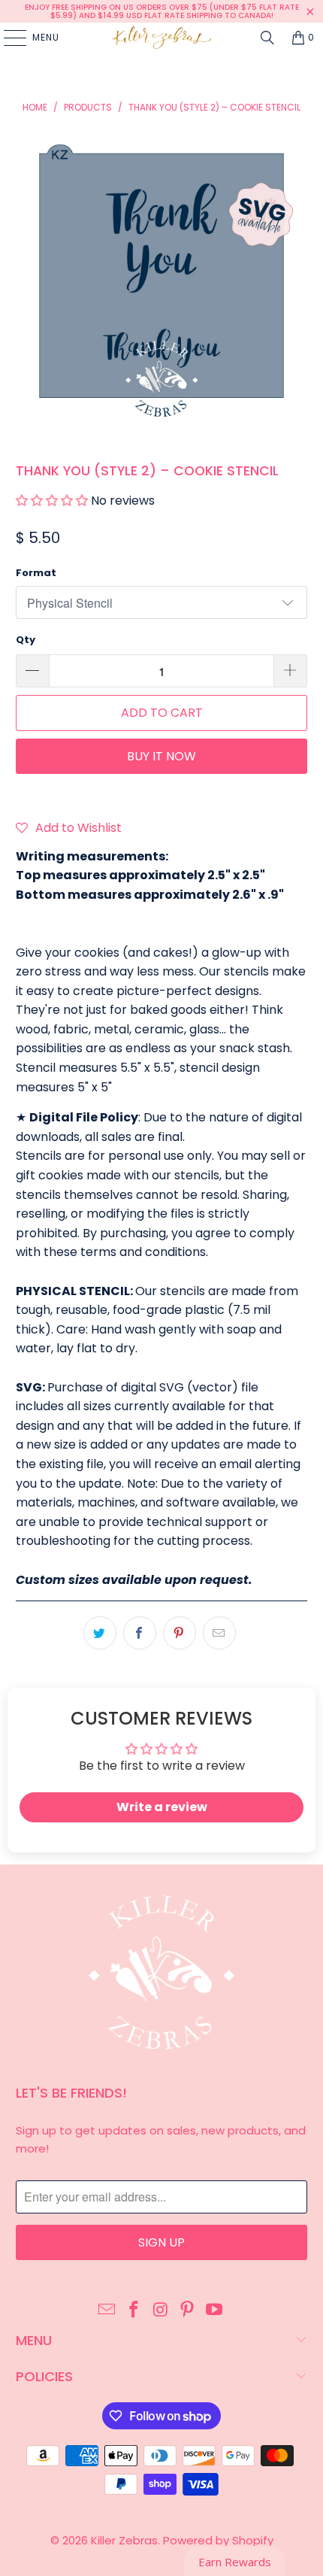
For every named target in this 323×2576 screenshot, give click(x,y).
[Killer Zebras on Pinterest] (188, 2311)
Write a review (162, 1807)
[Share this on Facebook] (140, 1633)
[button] (52, 501)
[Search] (267, 38)
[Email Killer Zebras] (107, 2311)
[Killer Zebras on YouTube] (215, 2311)
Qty (26, 640)
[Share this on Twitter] (100, 1633)
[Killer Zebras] (162, 38)
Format (36, 573)
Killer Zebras (124, 2540)
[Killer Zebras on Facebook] (134, 2311)
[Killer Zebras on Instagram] (161, 2311)
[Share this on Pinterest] (180, 1633)
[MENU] (8, 38)
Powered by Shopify (218, 2540)
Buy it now (161, 756)
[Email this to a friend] (219, 1633)
